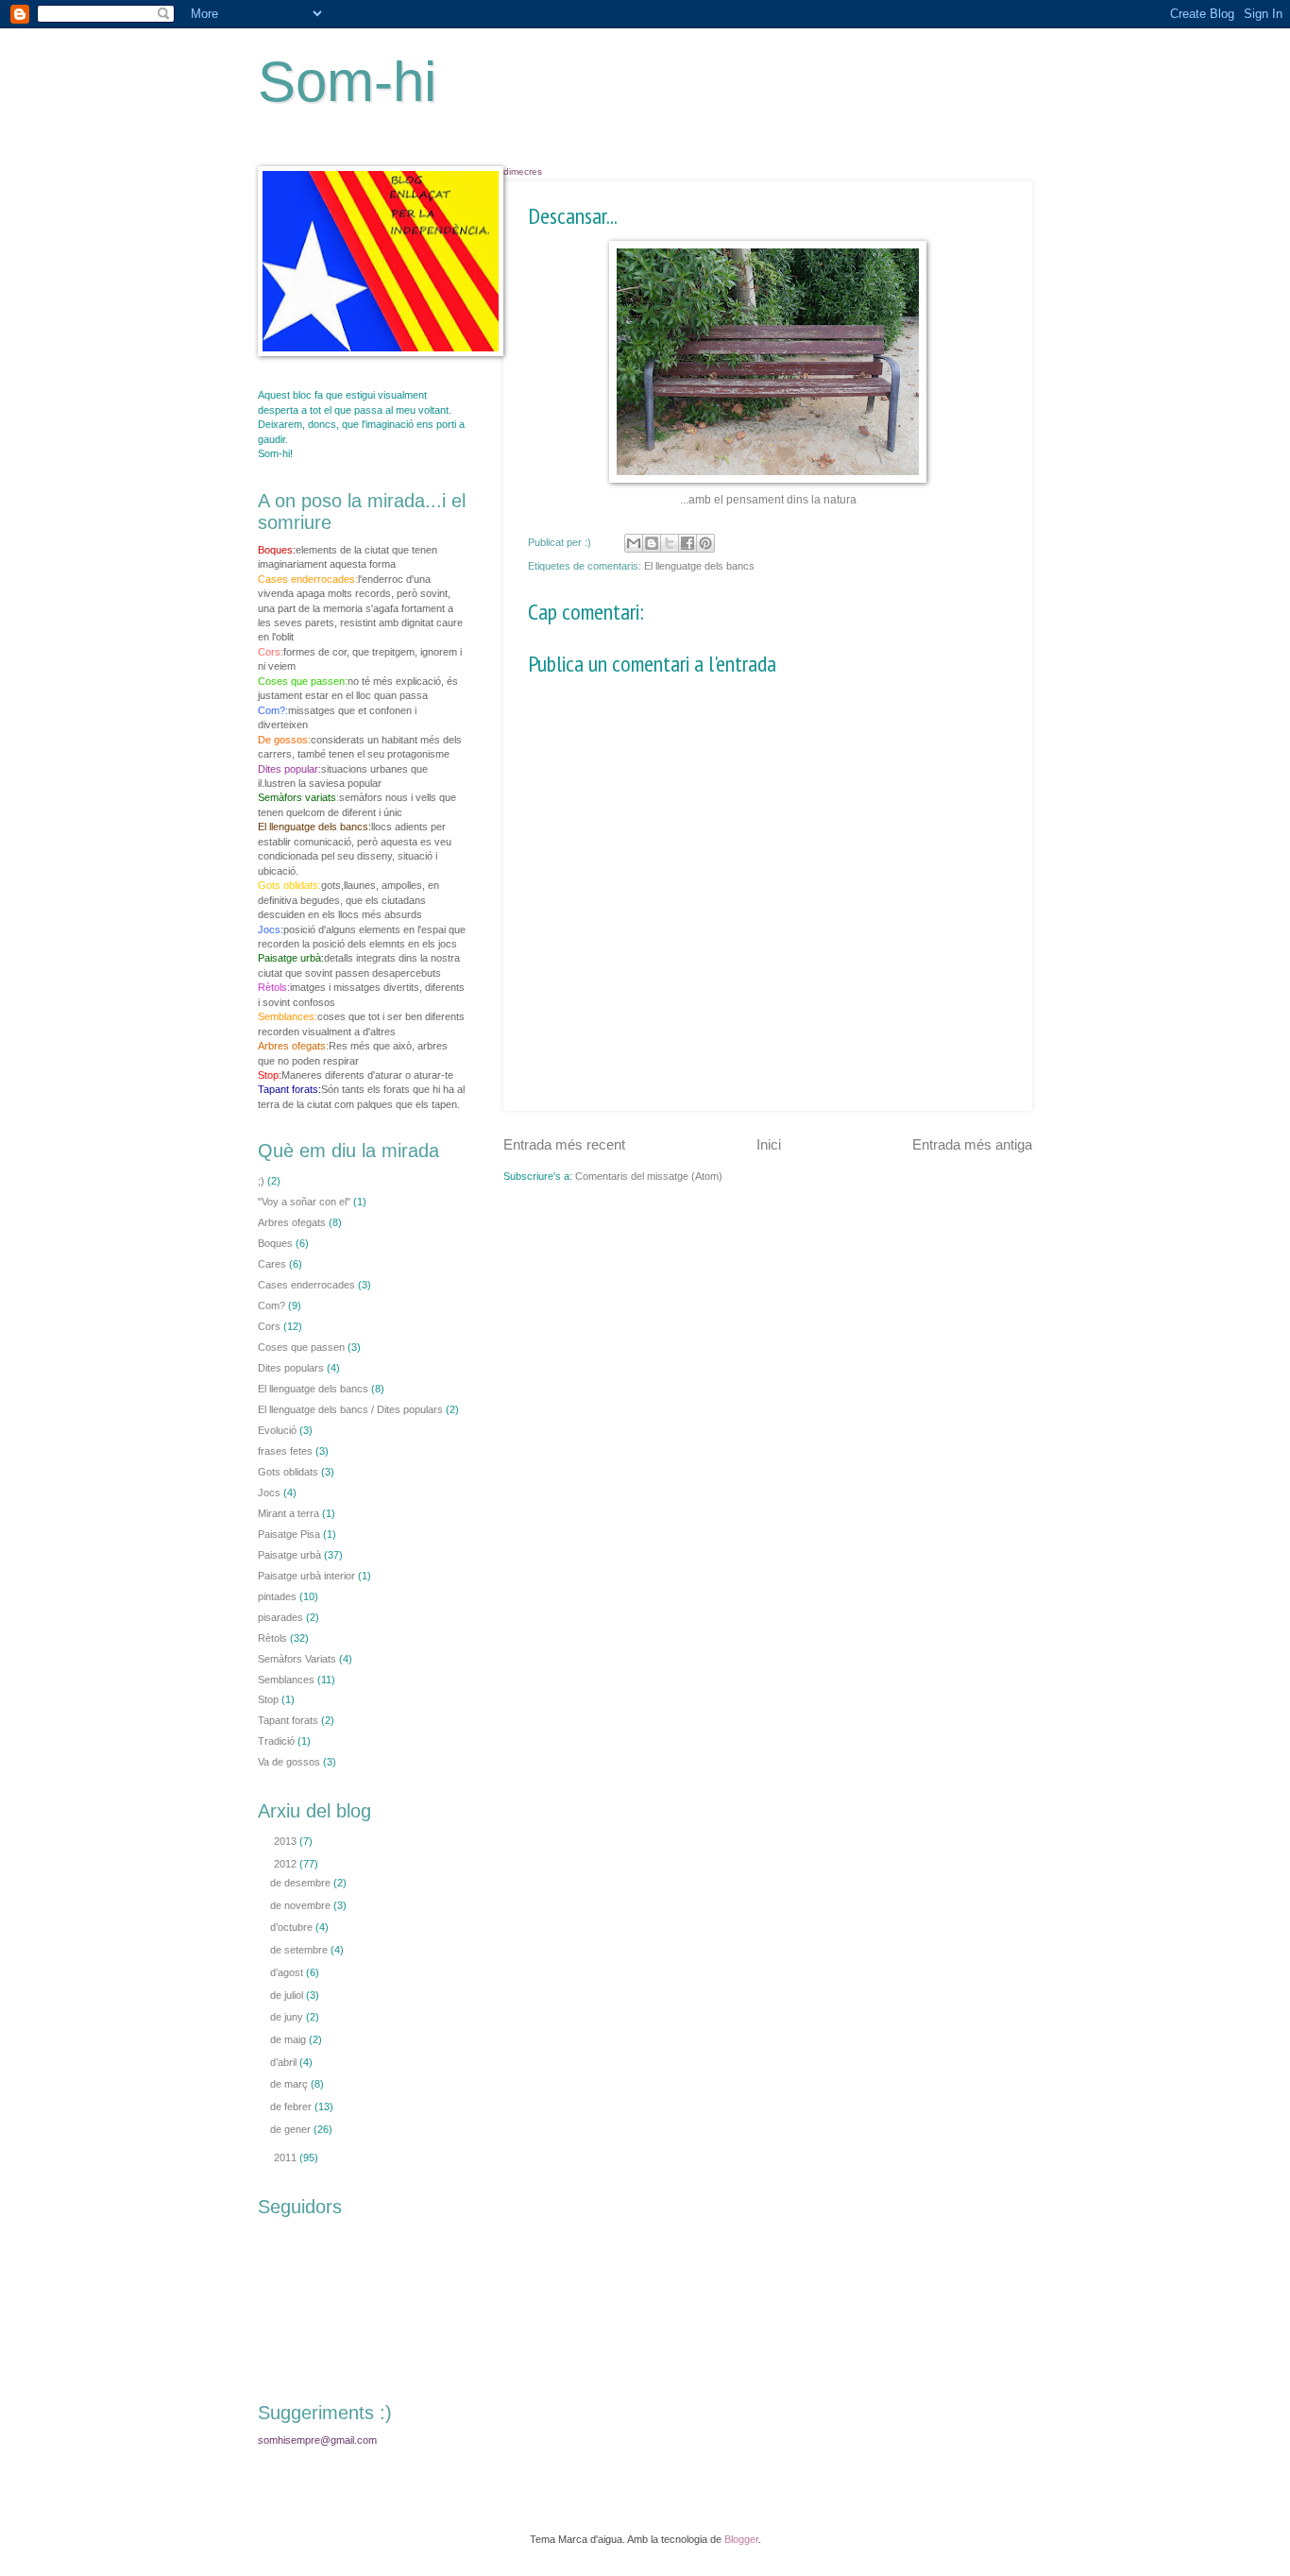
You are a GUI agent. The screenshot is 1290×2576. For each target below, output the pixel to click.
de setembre (300, 1950)
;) (261, 1181)
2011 (287, 2158)
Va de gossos (289, 1762)
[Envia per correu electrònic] (634, 543)
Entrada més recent (564, 1144)
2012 (287, 1864)
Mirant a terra (289, 1513)
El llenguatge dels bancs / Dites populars (350, 1409)
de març (290, 2084)
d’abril (285, 2062)
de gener (292, 2129)
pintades (277, 1596)
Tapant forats (288, 1720)
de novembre (302, 1905)
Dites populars (291, 1368)
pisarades (280, 1617)
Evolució (277, 1430)
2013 (287, 1841)
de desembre (302, 1883)
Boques (275, 1243)
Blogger (741, 2539)
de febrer (292, 2107)
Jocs (269, 1493)
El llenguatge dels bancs (699, 566)
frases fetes (285, 1451)
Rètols (272, 1638)
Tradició (276, 1741)
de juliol (288, 1995)
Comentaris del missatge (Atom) (649, 1176)
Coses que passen (301, 1347)
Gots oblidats (288, 1472)
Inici (769, 1144)
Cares (272, 1264)
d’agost (288, 1972)
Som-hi (347, 82)
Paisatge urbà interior (306, 1576)
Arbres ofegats (292, 1222)
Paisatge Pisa (289, 1534)
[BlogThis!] (652, 543)
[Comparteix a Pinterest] (705, 543)
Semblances (286, 1680)
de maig (289, 2039)
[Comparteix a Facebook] (687, 543)
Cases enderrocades (306, 1285)
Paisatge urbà (289, 1555)
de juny (288, 2017)
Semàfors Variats (297, 1659)
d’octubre (293, 1927)
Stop (268, 1699)
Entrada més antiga (972, 1144)
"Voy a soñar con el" (304, 1202)
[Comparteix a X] (670, 543)
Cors (269, 1326)
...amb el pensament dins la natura (768, 500)
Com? (272, 1305)
